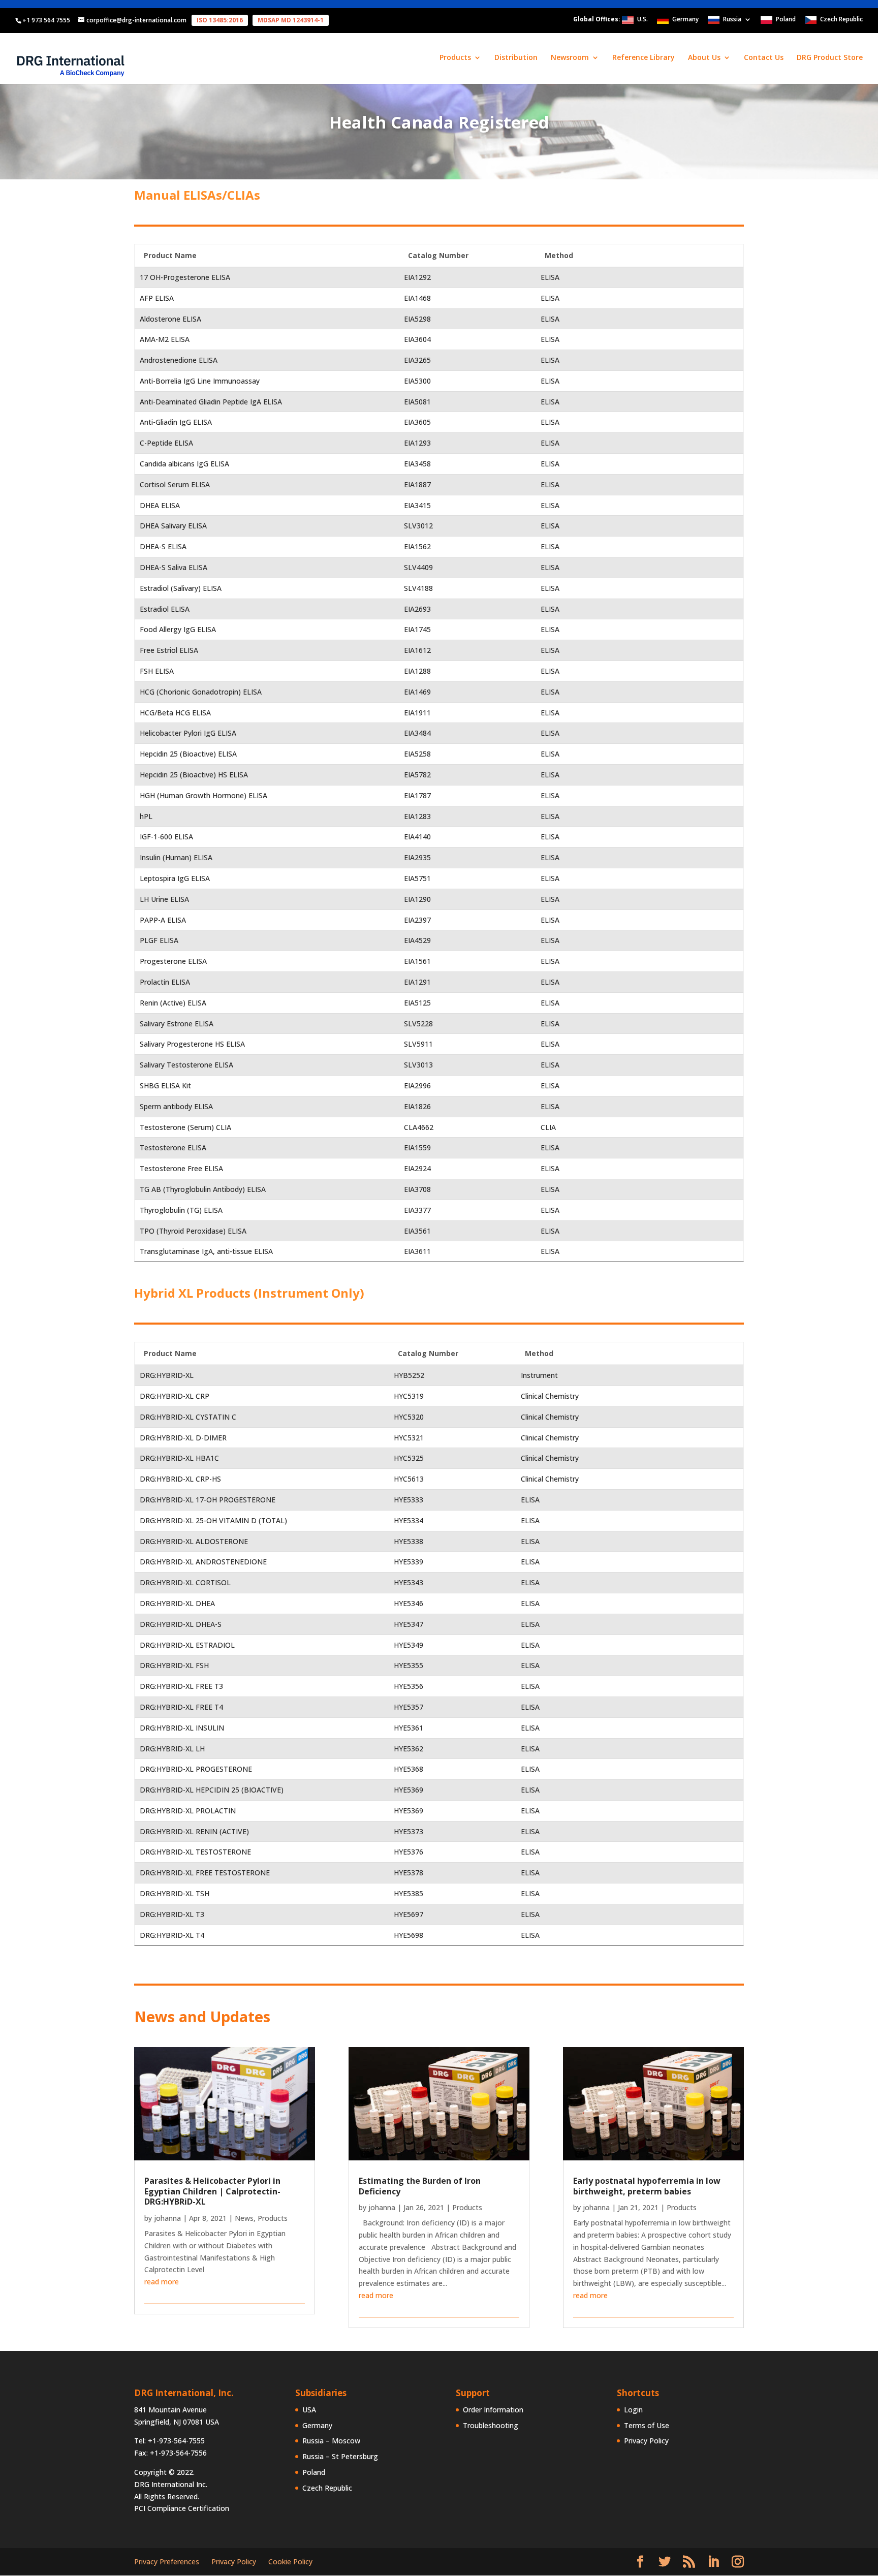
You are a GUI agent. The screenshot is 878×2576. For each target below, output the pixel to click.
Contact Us (764, 58)
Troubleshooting (491, 2425)
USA (309, 2410)
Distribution (516, 58)
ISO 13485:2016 (220, 20)
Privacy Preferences (167, 2562)
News (244, 2218)
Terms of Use (647, 2425)
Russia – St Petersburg (340, 2456)
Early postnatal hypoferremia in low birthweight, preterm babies (647, 2186)
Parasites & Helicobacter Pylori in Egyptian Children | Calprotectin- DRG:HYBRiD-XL (212, 2191)
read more (162, 2282)
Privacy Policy (646, 2441)
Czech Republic (841, 20)
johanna (167, 2218)
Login (633, 2410)
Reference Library (644, 58)
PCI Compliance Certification (182, 2508)
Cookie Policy (290, 2562)
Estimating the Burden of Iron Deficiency (420, 2186)
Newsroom (570, 58)
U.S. (642, 20)
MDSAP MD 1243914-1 (291, 20)
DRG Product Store (830, 58)
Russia (732, 20)
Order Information (493, 2410)
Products (273, 2218)
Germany (685, 20)
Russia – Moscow (331, 2441)
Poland (786, 20)
